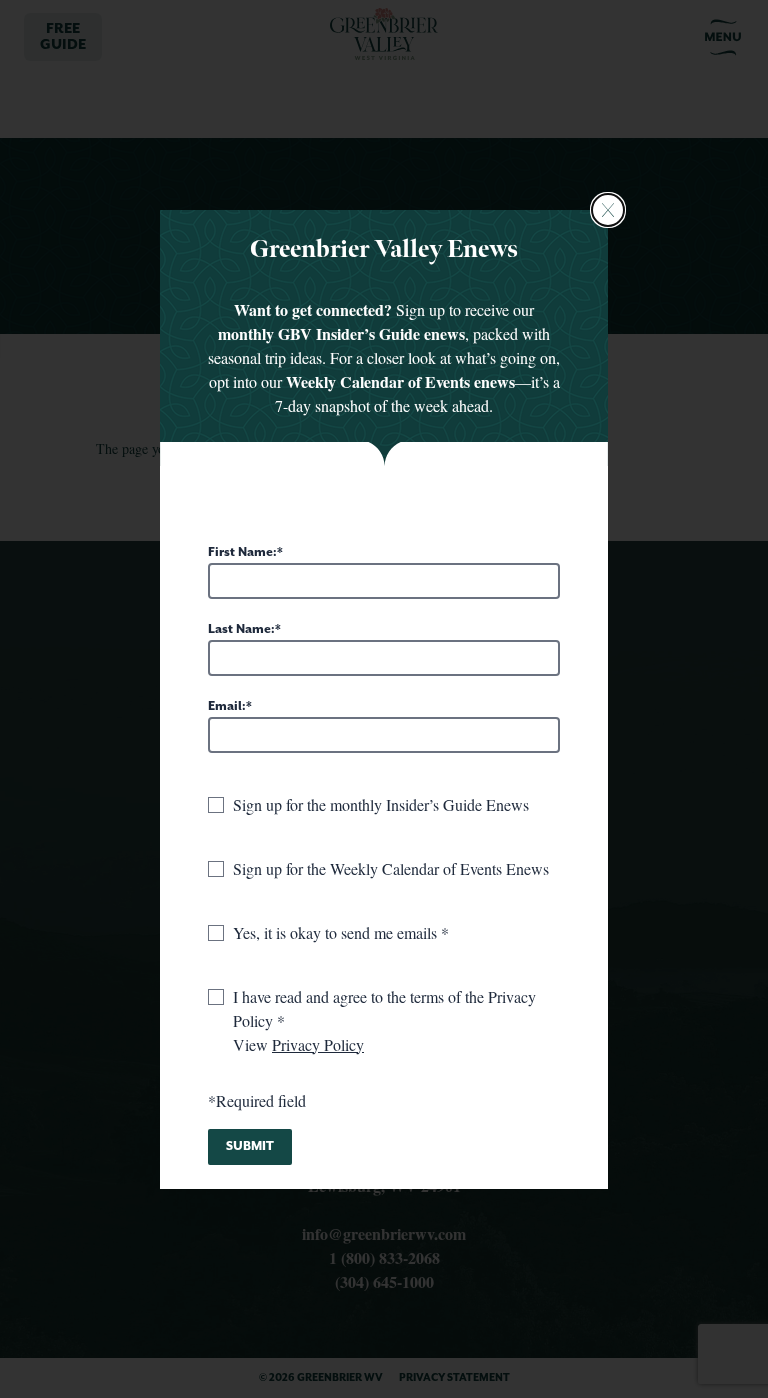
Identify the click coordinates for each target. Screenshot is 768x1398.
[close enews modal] (608, 210)
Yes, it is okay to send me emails (337, 932)
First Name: (242, 552)
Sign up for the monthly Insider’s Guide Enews (381, 804)
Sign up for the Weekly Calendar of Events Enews (391, 868)
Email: (227, 706)
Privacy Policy (318, 1044)
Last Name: (241, 629)
